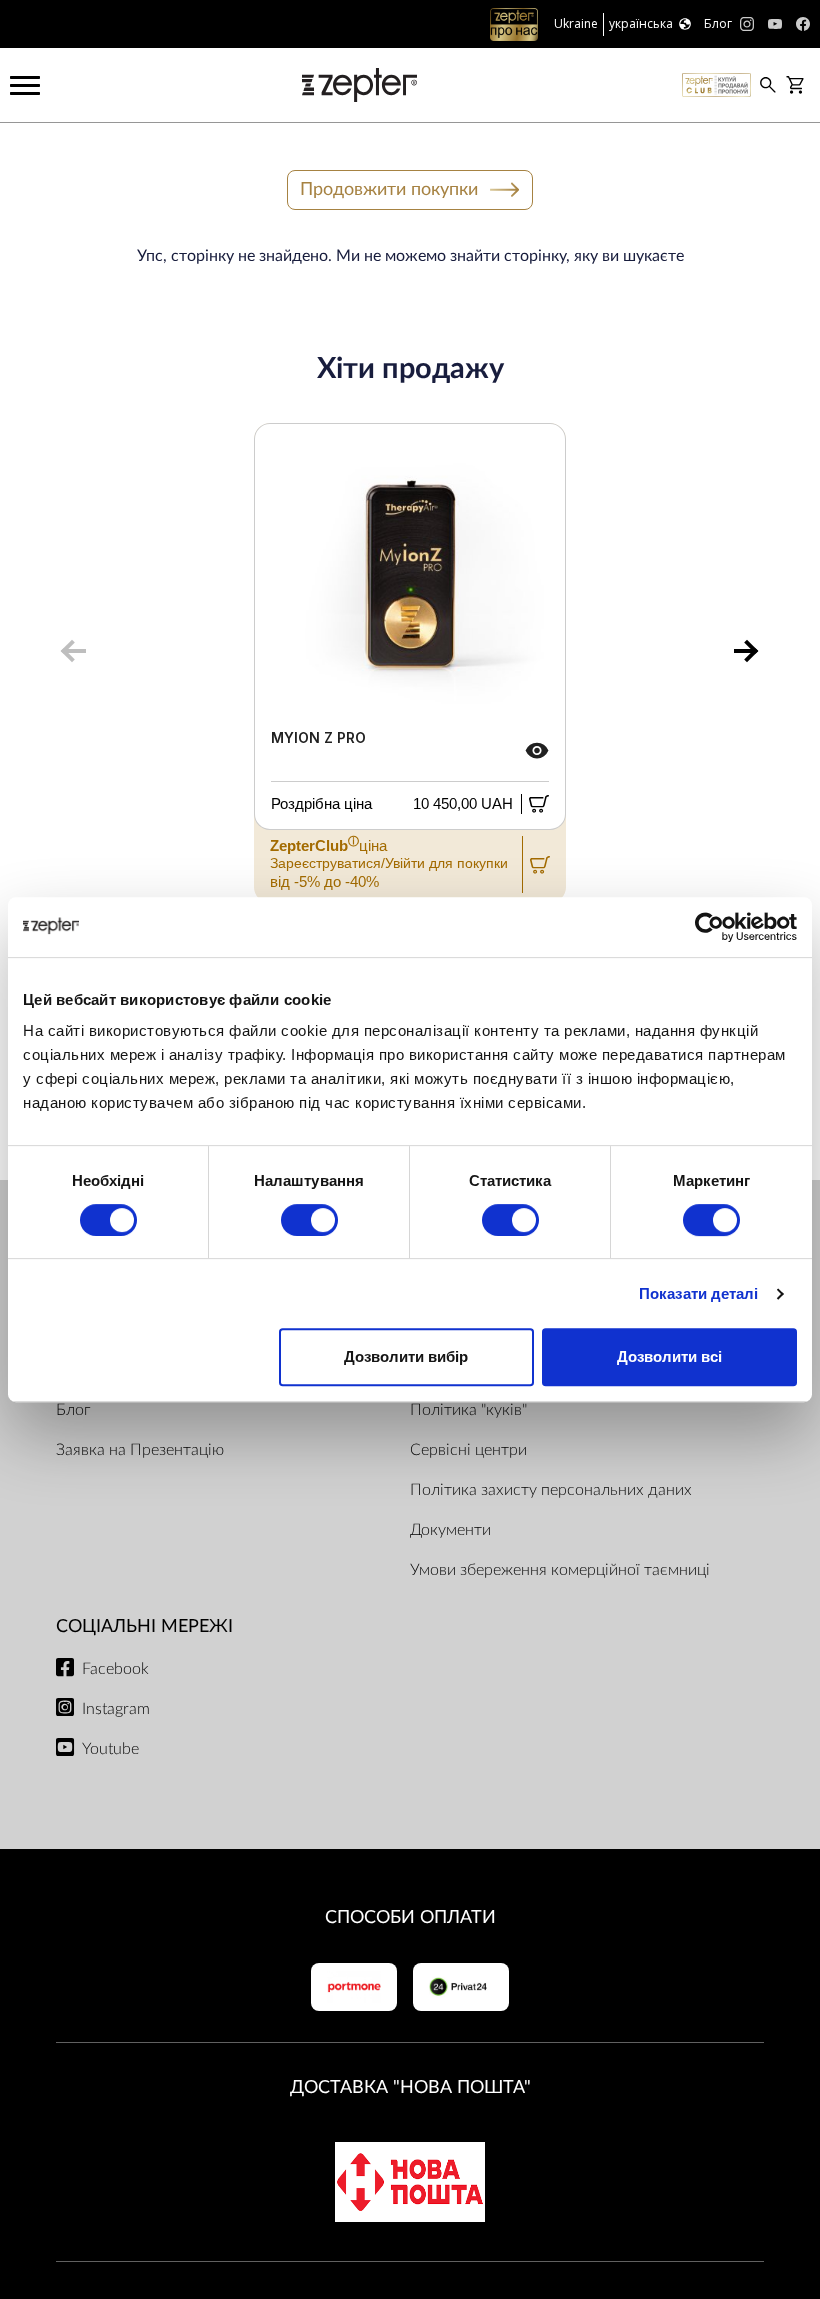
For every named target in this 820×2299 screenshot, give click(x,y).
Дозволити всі (669, 1356)
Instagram (116, 1709)
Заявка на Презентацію (140, 1450)
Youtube (110, 1749)
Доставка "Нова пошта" (410, 2087)
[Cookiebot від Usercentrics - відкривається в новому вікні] (709, 927)
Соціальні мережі (144, 1626)
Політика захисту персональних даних (551, 1490)
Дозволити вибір (406, 1356)
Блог (73, 1410)
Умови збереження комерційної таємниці (560, 1570)
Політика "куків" (468, 1410)
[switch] (309, 1220)
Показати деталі (699, 1293)
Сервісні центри (468, 1450)
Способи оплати (410, 1917)
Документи (450, 1530)
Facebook (115, 1669)
